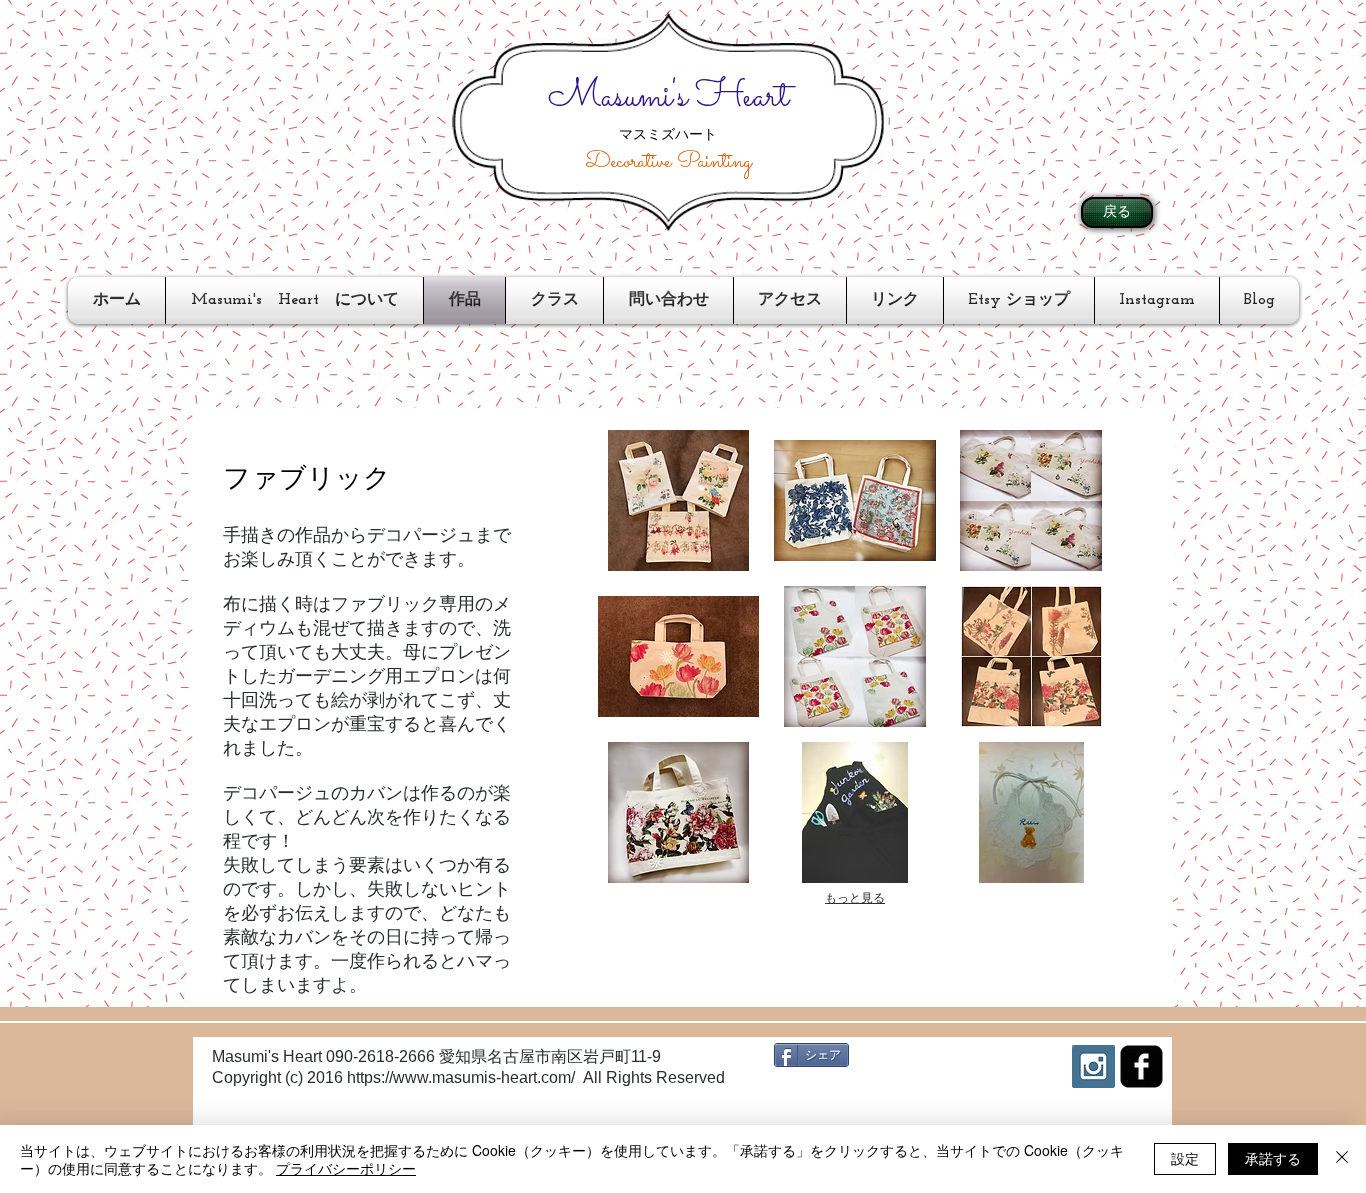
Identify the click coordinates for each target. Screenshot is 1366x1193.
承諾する (1273, 1158)
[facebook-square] (1141, 1066)
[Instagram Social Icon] (1093, 1066)
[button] (678, 500)
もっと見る (855, 898)
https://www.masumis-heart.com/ (461, 1077)
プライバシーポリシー (346, 1168)
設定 (1185, 1158)
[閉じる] (1342, 1159)
